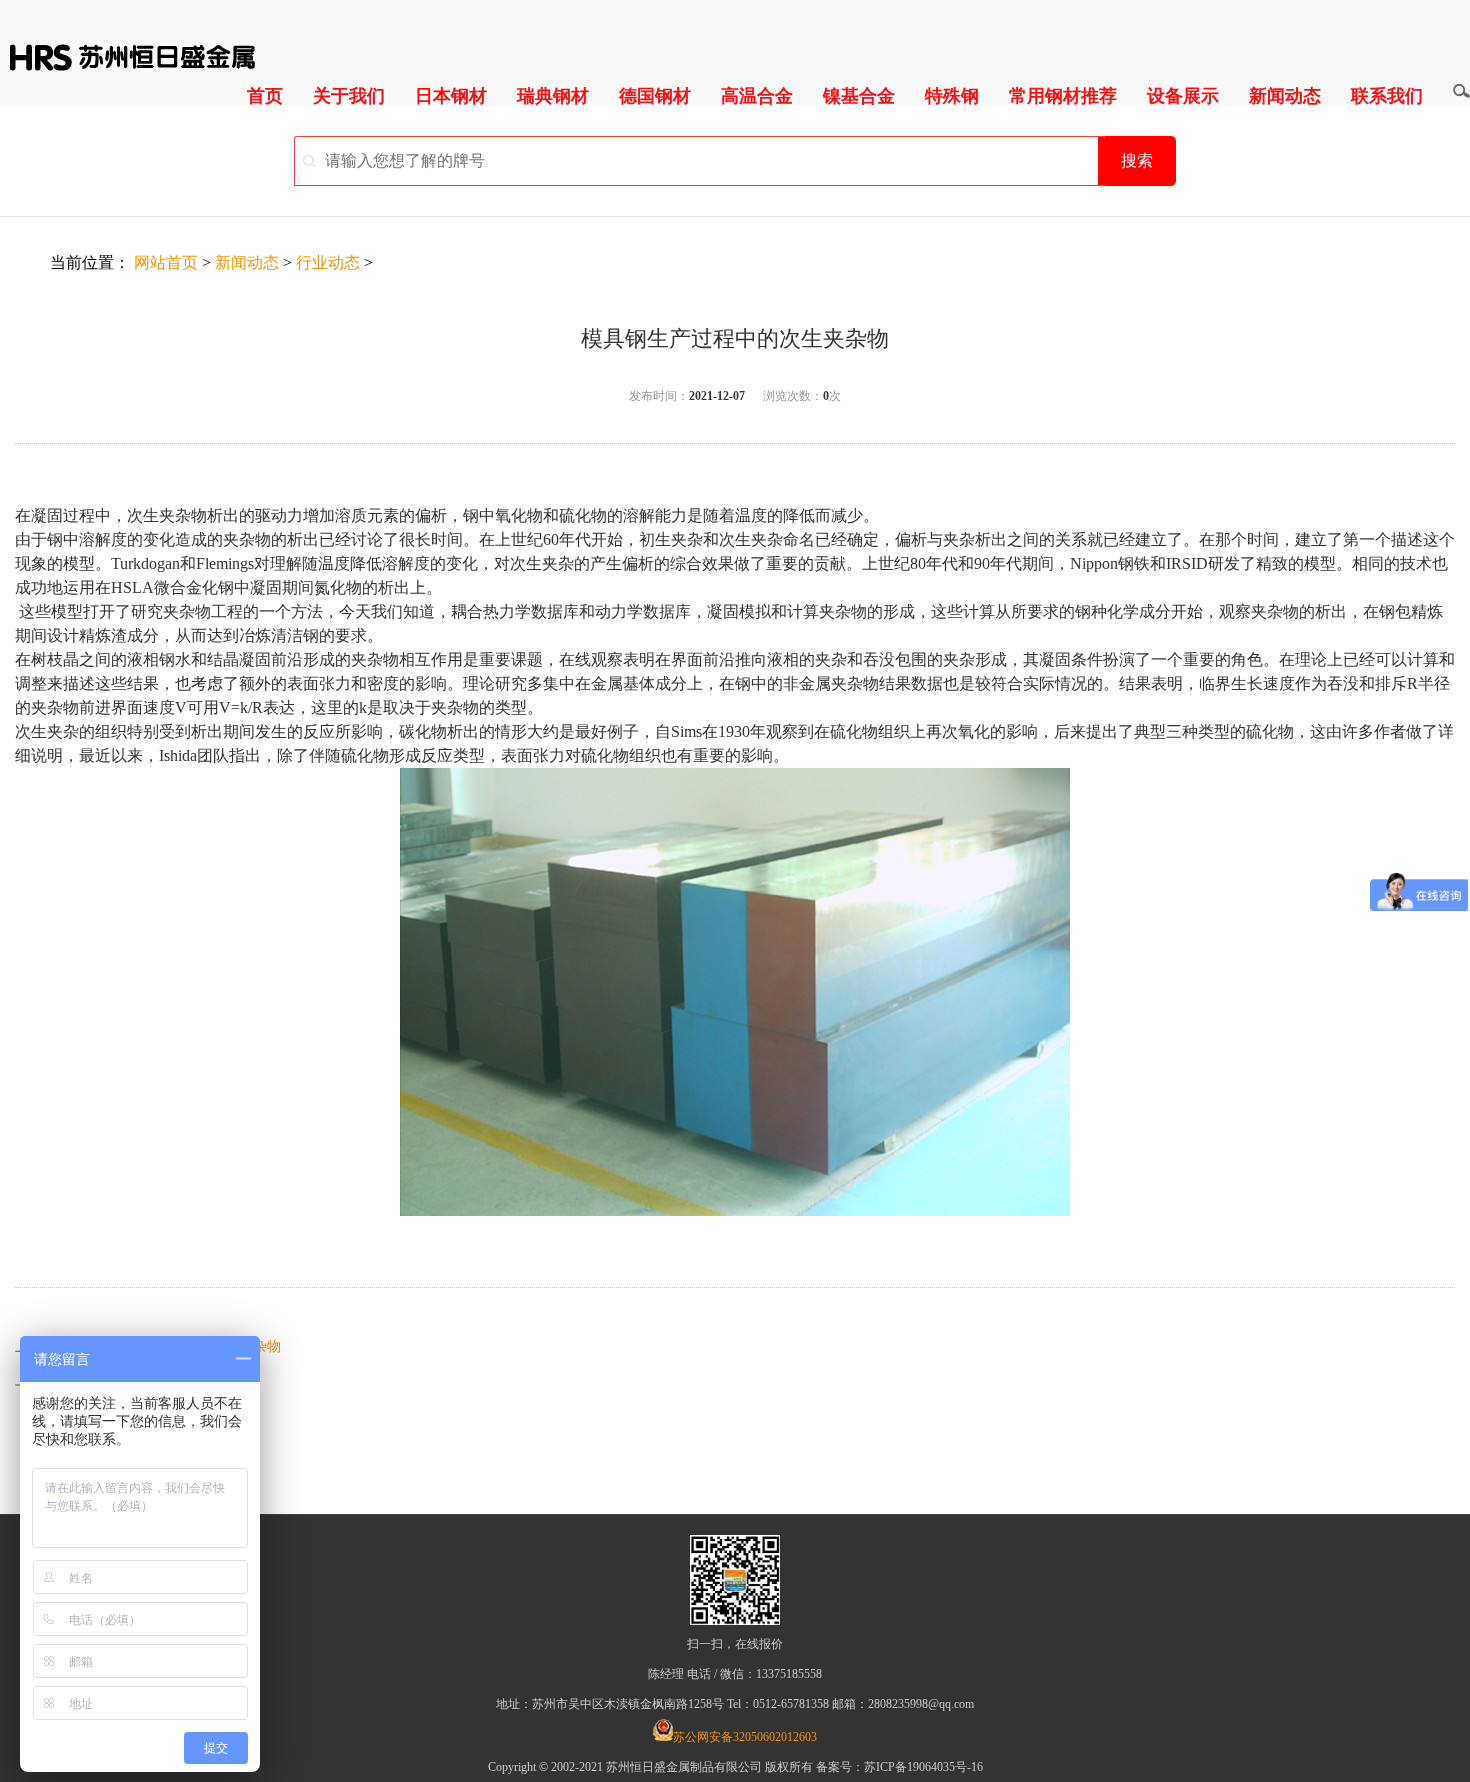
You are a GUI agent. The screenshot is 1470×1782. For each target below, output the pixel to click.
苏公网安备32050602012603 (745, 1737)
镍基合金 (859, 96)
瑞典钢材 (553, 96)
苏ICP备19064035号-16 (923, 1767)
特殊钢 (952, 96)
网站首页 (166, 262)
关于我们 (349, 96)
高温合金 (757, 96)
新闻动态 (1285, 96)
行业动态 (328, 262)
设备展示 (1183, 96)
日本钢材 (451, 96)
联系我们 (1387, 96)
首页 (265, 96)
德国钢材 (655, 96)
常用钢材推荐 (1063, 96)
